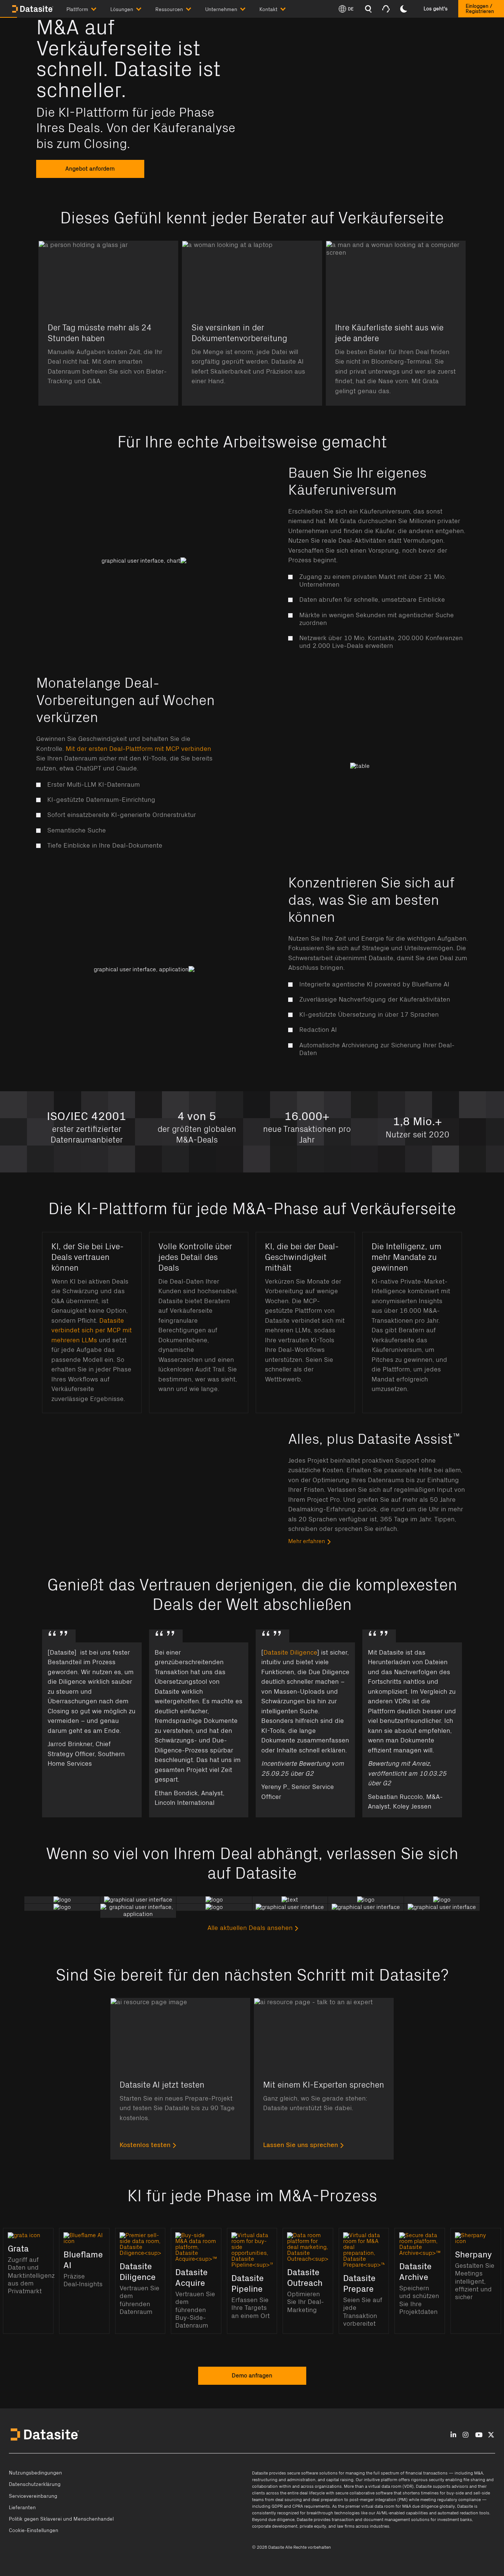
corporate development (275, 2526)
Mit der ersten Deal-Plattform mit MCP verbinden (138, 749)
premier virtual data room (370, 2506)
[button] (88, 8)
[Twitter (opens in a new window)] (491, 2435)
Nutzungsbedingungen (35, 2473)
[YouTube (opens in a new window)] (479, 2435)
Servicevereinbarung (33, 2496)
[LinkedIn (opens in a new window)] (453, 2435)
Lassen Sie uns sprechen (301, 2145)
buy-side (455, 2493)
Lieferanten (22, 2508)
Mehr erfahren (307, 1541)
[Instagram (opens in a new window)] (465, 2435)
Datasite (260, 2473)
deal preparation (327, 2500)
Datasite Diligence (290, 1653)
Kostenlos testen (145, 2145)
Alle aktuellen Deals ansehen (250, 1928)
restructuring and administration (284, 2480)
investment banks (455, 2520)
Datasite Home (33, 9)
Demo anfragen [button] (252, 2376)
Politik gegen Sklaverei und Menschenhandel (61, 2519)
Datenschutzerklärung (35, 2484)
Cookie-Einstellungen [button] (34, 2531)
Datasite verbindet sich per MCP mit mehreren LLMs (92, 1330)
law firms (346, 2526)
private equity (313, 2526)
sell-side (482, 2493)
